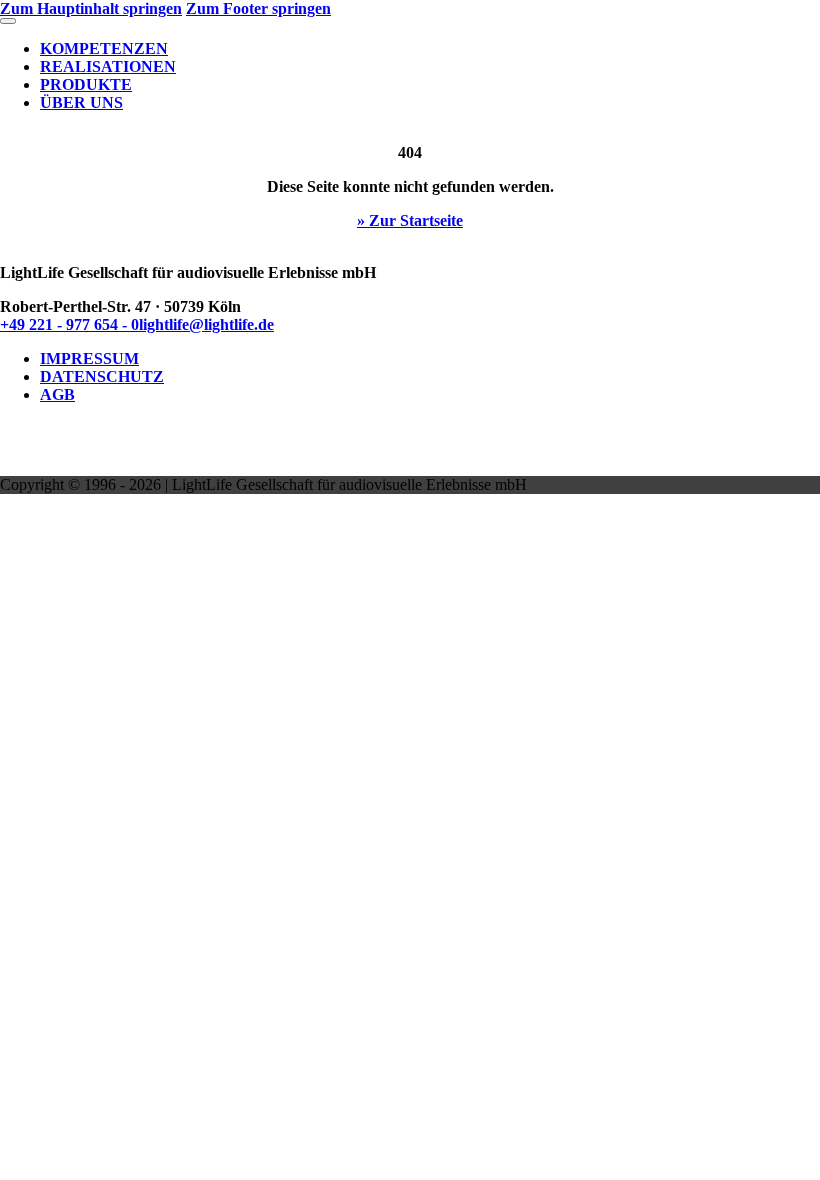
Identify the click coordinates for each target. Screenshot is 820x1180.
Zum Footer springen (258, 8)
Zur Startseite (416, 220)
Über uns (81, 102)
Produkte (86, 84)
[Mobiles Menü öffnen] (8, 21)
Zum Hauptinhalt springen (91, 8)
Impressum (89, 358)
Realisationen (108, 66)
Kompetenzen (104, 48)
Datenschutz (102, 376)
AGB (57, 394)
